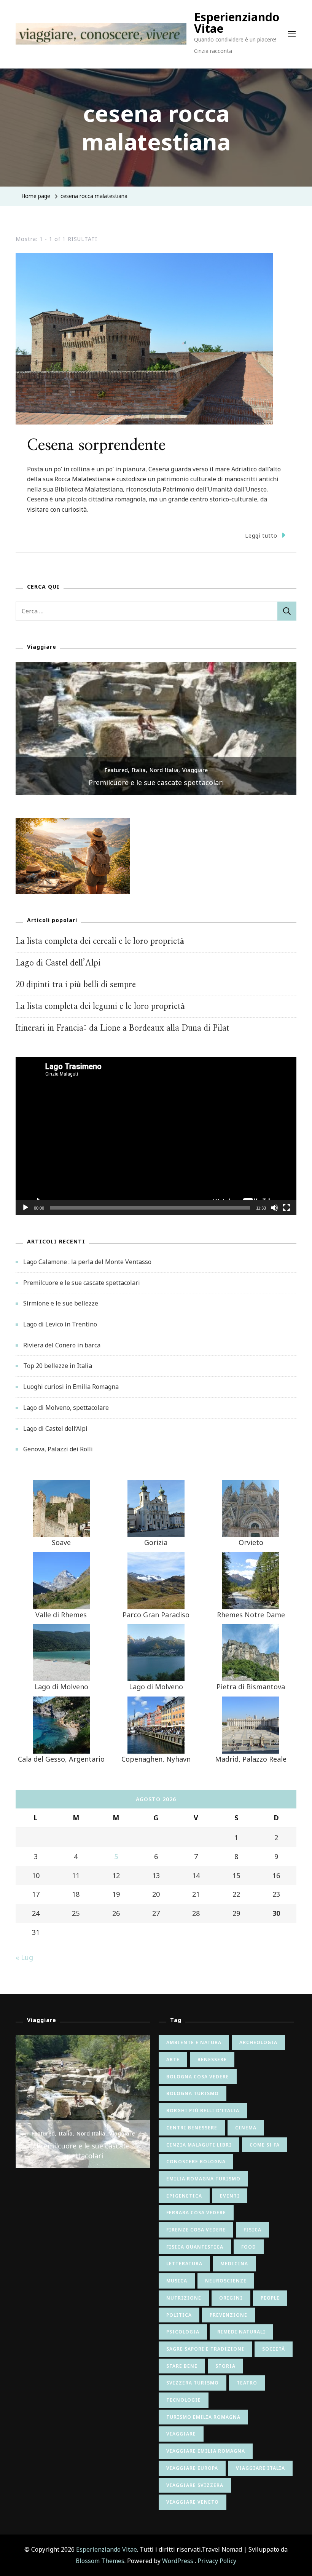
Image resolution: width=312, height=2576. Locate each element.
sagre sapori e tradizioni (205, 2349)
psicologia (183, 2332)
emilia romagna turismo (203, 2179)
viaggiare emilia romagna (206, 2451)
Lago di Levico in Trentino (60, 1324)
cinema (246, 2128)
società (274, 2349)
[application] (156, 1136)
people (270, 2298)
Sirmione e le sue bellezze (61, 1303)
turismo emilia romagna (203, 2417)
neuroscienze (226, 2281)
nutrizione (184, 2298)
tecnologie (184, 2400)
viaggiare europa (192, 2468)
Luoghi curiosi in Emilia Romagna (71, 1387)
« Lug (24, 1957)
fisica (252, 2230)
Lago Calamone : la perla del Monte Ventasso (87, 1262)
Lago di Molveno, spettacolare (66, 1408)
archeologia (258, 2042)
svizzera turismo (193, 2383)
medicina (234, 2264)
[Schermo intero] (287, 1213)
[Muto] (274, 1213)
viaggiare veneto (193, 2502)
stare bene (182, 2366)
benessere (212, 2060)
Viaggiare (195, 770)
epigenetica (184, 2196)
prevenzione (228, 2315)
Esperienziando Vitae (237, 23)
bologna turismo (193, 2093)
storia (225, 2366)
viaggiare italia (260, 2468)
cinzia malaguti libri (199, 2145)
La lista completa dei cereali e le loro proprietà (100, 941)
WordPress (178, 2561)
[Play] (25, 1213)
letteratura (184, 2264)
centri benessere (192, 2128)
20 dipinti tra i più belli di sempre (76, 985)
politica (179, 2315)
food (249, 2247)
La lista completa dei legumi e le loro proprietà (100, 1006)
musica (177, 2281)
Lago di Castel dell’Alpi (58, 963)
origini (231, 2298)
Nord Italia (164, 770)
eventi (230, 2196)
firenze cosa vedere (196, 2230)
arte (173, 2060)
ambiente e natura (194, 2042)
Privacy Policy (217, 2561)
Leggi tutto (261, 535)
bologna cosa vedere (198, 2077)
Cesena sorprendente (96, 445)
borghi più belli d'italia (203, 2111)
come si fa (265, 2145)
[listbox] (156, 728)
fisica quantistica (195, 2247)
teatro (247, 2383)
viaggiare (181, 2434)
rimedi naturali (241, 2332)
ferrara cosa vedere (196, 2213)
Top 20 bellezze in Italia (58, 1366)
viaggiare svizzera (195, 2485)
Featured (116, 770)
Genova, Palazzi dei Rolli (58, 1449)
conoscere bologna (196, 2162)
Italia (139, 770)
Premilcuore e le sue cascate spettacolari (156, 782)
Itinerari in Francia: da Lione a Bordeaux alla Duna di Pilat (123, 1028)
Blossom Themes (100, 2561)
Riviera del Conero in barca (62, 1345)
